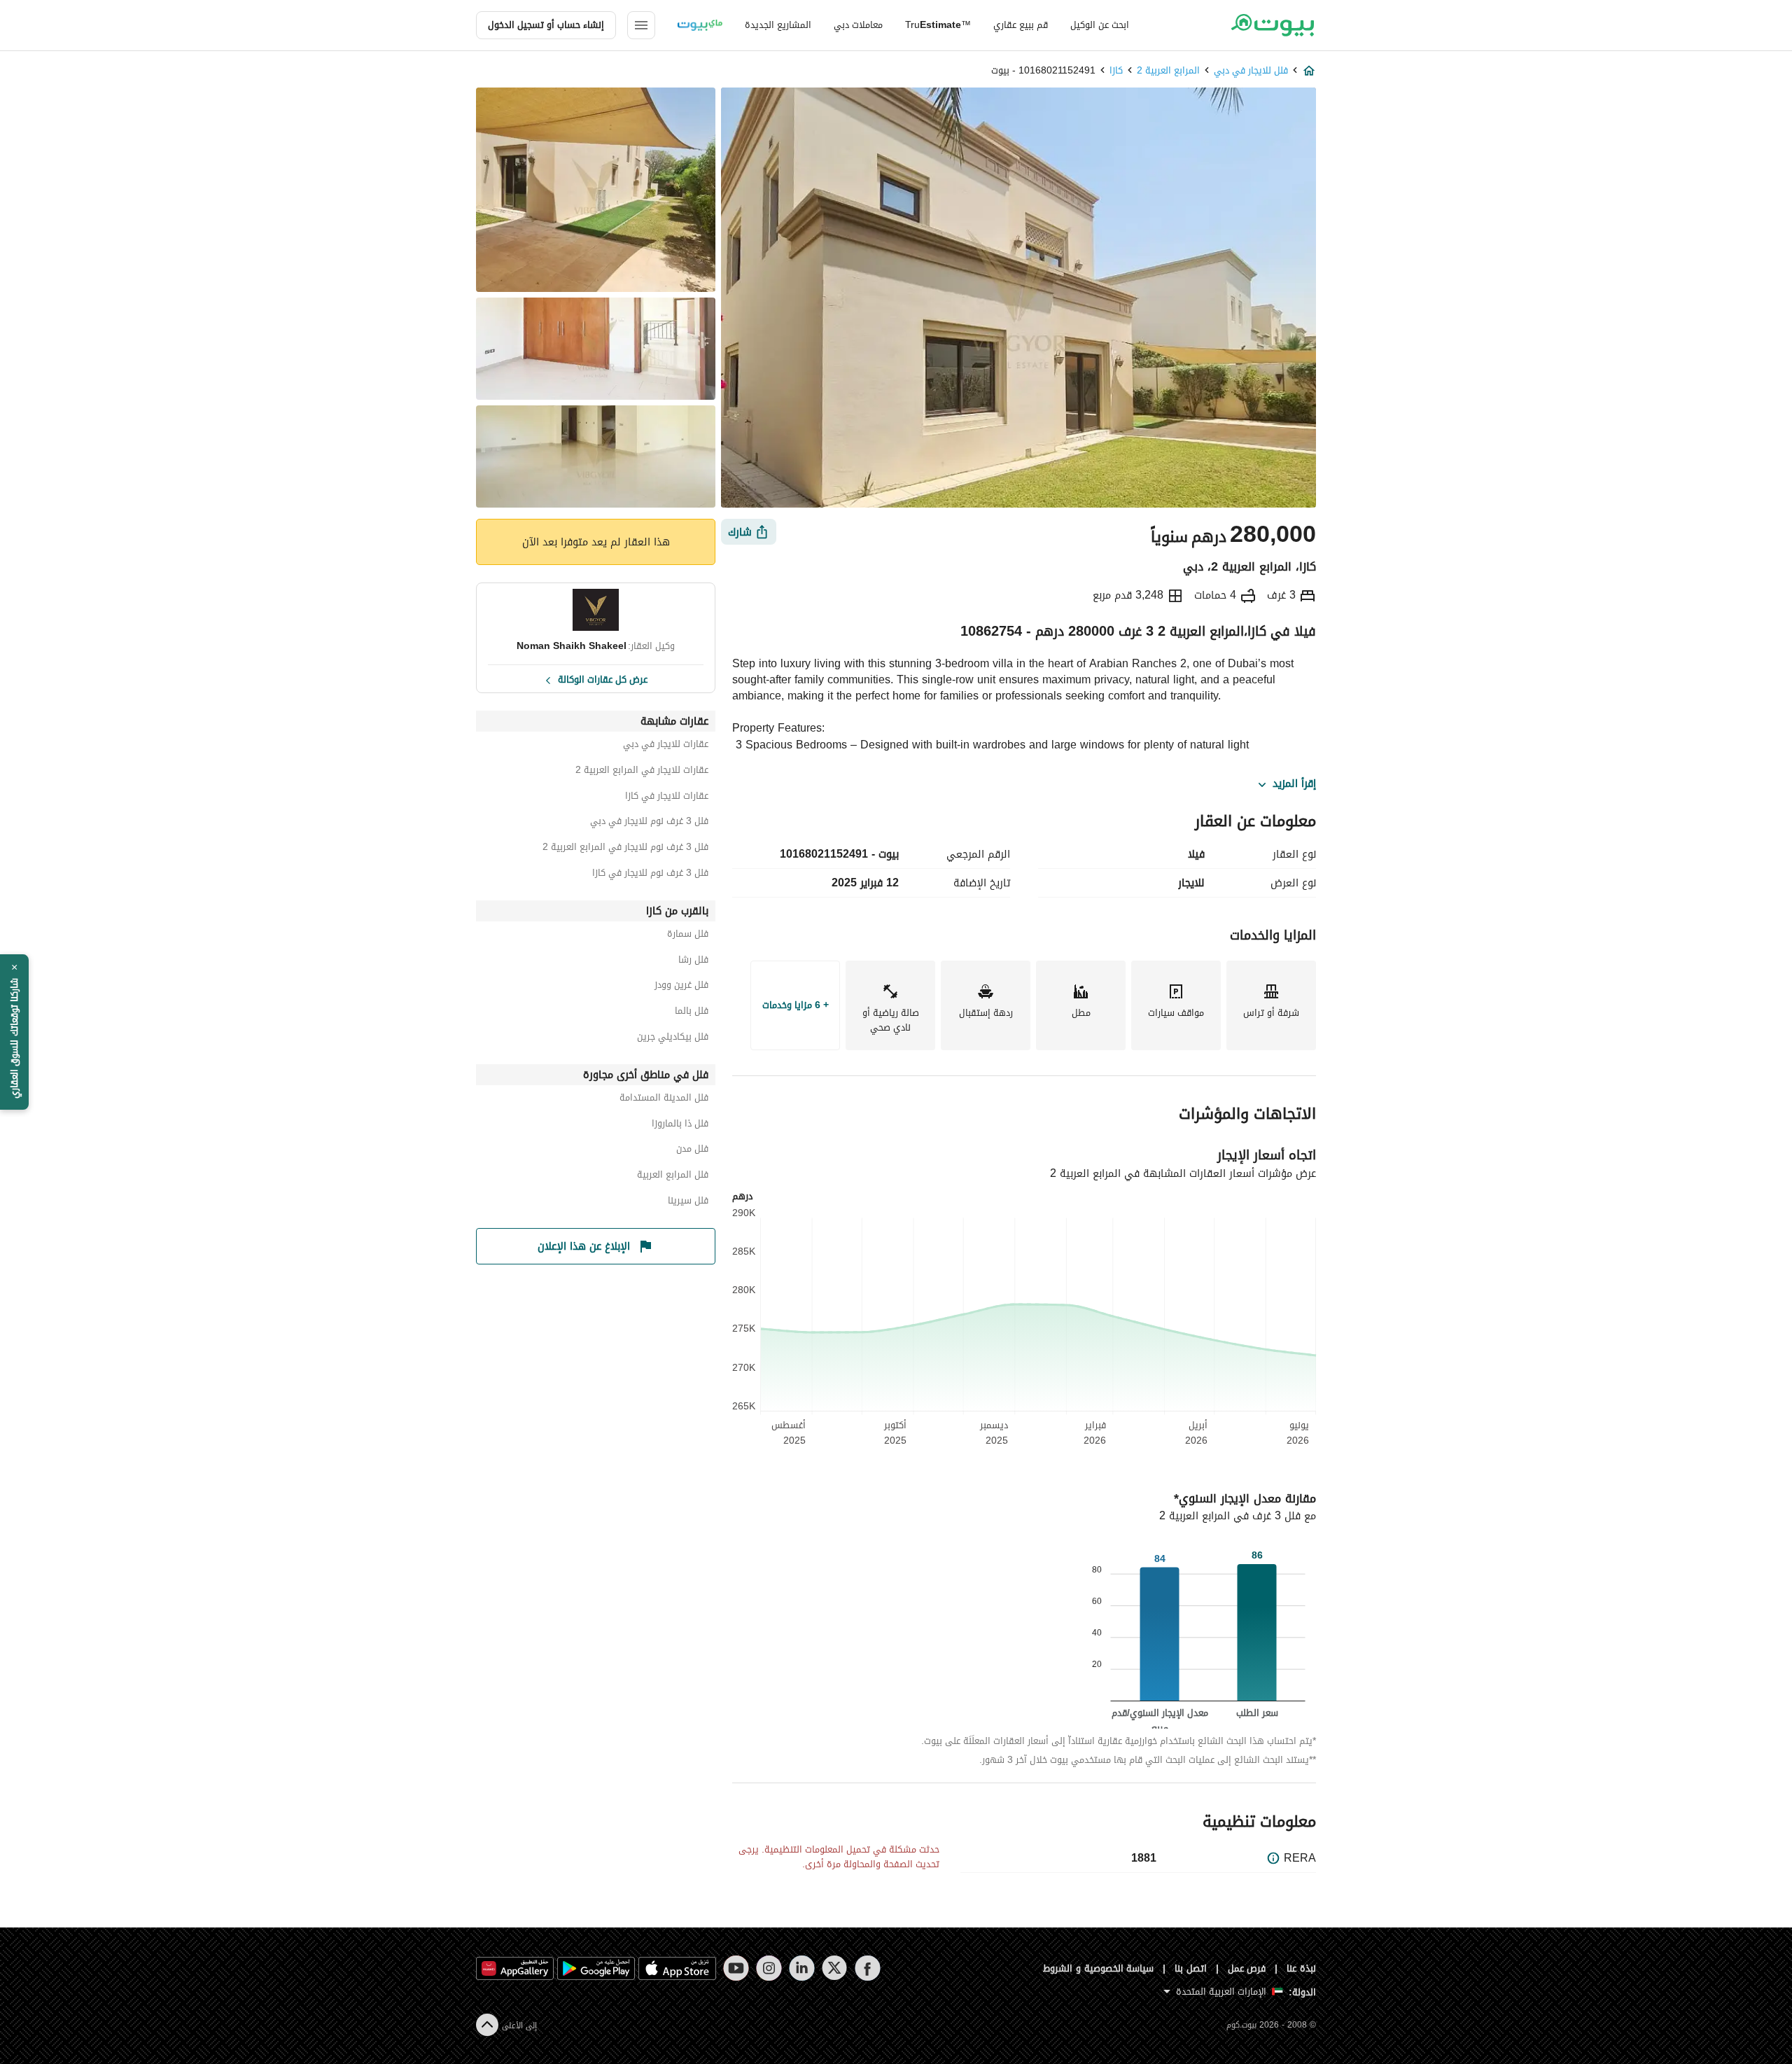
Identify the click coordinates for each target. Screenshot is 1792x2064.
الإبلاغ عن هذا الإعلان (584, 1246)
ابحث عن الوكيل (1100, 25)
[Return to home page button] (1272, 25)
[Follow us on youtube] (736, 1968)
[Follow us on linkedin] (802, 1968)
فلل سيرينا (688, 1202)
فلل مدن (692, 1151)
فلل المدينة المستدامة (664, 1100)
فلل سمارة (688, 936)
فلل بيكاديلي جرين (673, 1039)
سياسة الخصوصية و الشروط (1099, 1968)
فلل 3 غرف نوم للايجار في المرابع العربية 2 (625, 849)
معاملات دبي (858, 25)
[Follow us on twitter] (835, 1968)
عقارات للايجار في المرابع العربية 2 (642, 772)
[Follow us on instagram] (769, 1968)
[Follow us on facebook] (868, 1968)
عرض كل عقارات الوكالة (603, 678)
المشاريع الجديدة (778, 25)
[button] (14, 1032)
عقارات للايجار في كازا (667, 798)
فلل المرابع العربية (673, 1177)
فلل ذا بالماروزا (680, 1125)
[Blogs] (700, 25)
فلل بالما (692, 1013)
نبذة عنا (1301, 1968)
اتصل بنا (1191, 1968)
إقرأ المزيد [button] (1294, 784)
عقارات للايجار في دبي (666, 746)
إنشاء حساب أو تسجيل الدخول (546, 25)
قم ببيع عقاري (1021, 25)
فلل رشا (693, 962)
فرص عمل (1247, 1968)
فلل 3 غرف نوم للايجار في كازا (650, 875)
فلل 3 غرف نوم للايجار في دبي (649, 823)
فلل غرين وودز (681, 987)
